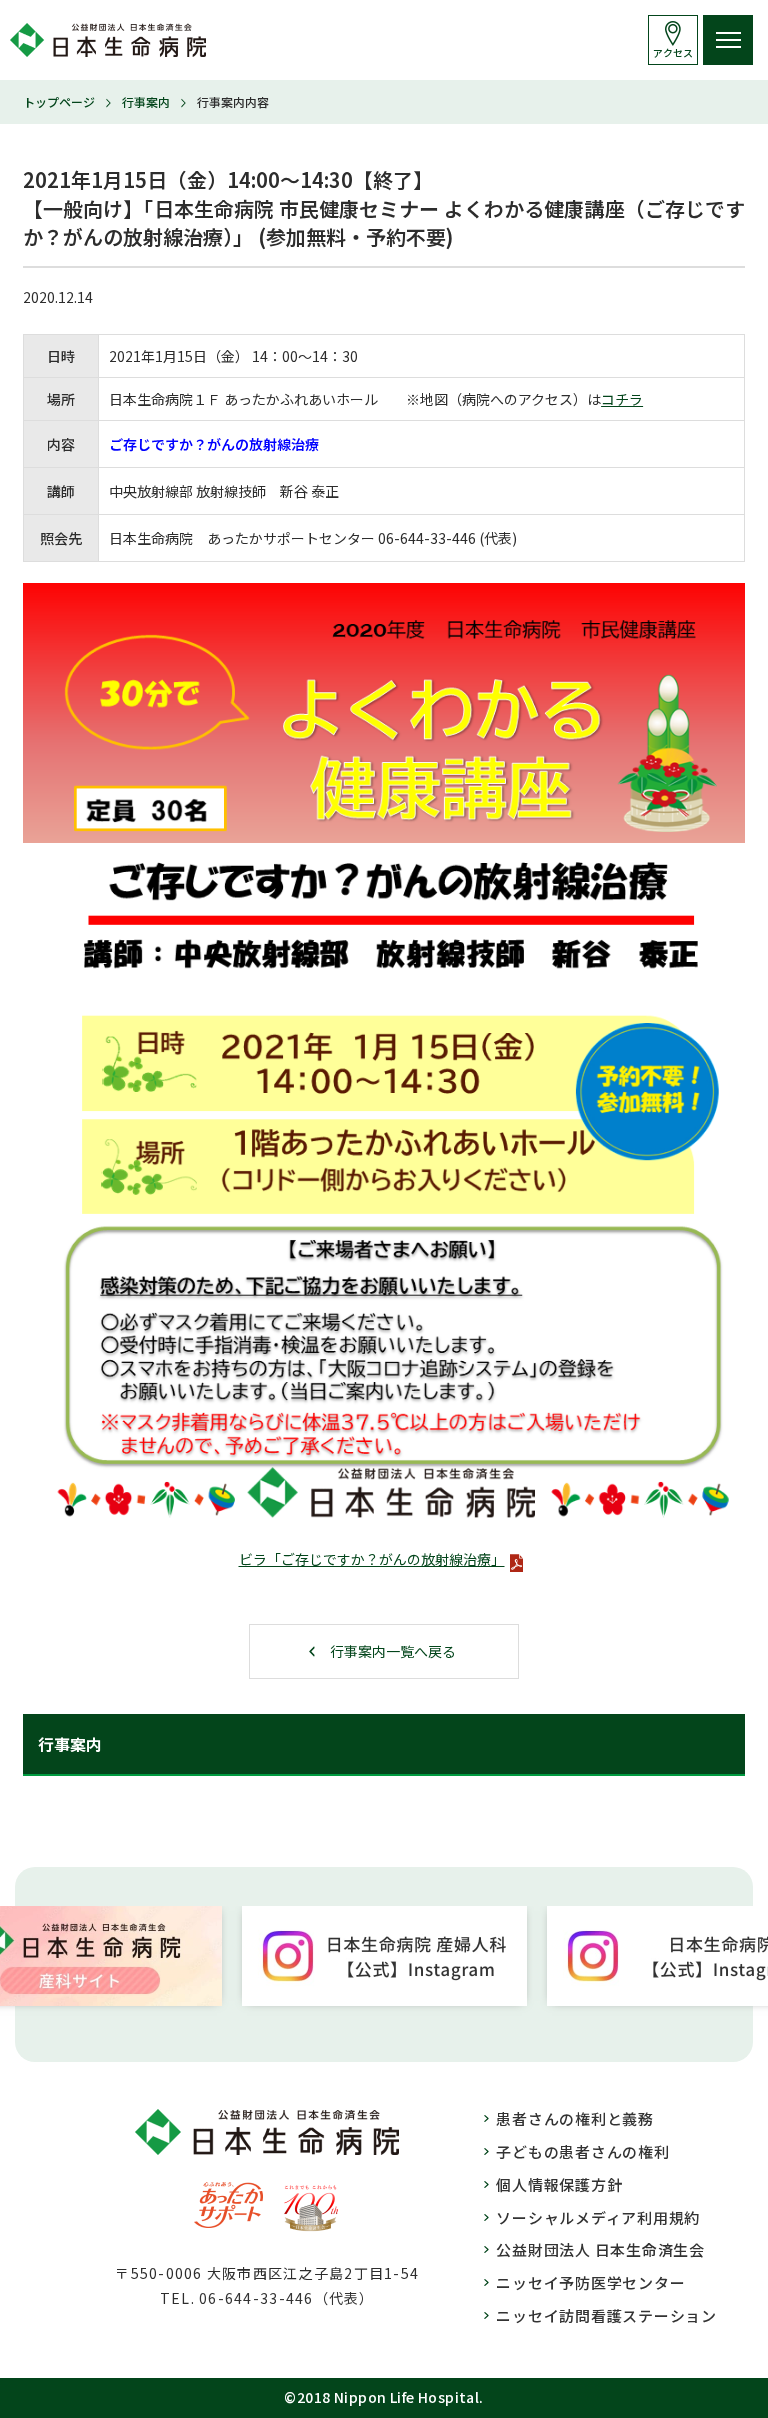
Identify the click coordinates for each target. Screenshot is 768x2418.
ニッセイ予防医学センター (590, 2282)
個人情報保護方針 (559, 2184)
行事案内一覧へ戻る (393, 1651)
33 (438, 538)
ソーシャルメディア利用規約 (598, 2217)
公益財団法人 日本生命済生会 (600, 2249)
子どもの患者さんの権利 (582, 2151)
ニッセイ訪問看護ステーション (606, 2315)
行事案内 (146, 101)
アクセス (673, 52)
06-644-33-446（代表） (286, 2298)
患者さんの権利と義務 (575, 2118)
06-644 (401, 538)
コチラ (622, 399)
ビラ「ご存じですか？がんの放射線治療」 (372, 1559)
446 (464, 538)
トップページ (59, 101)
